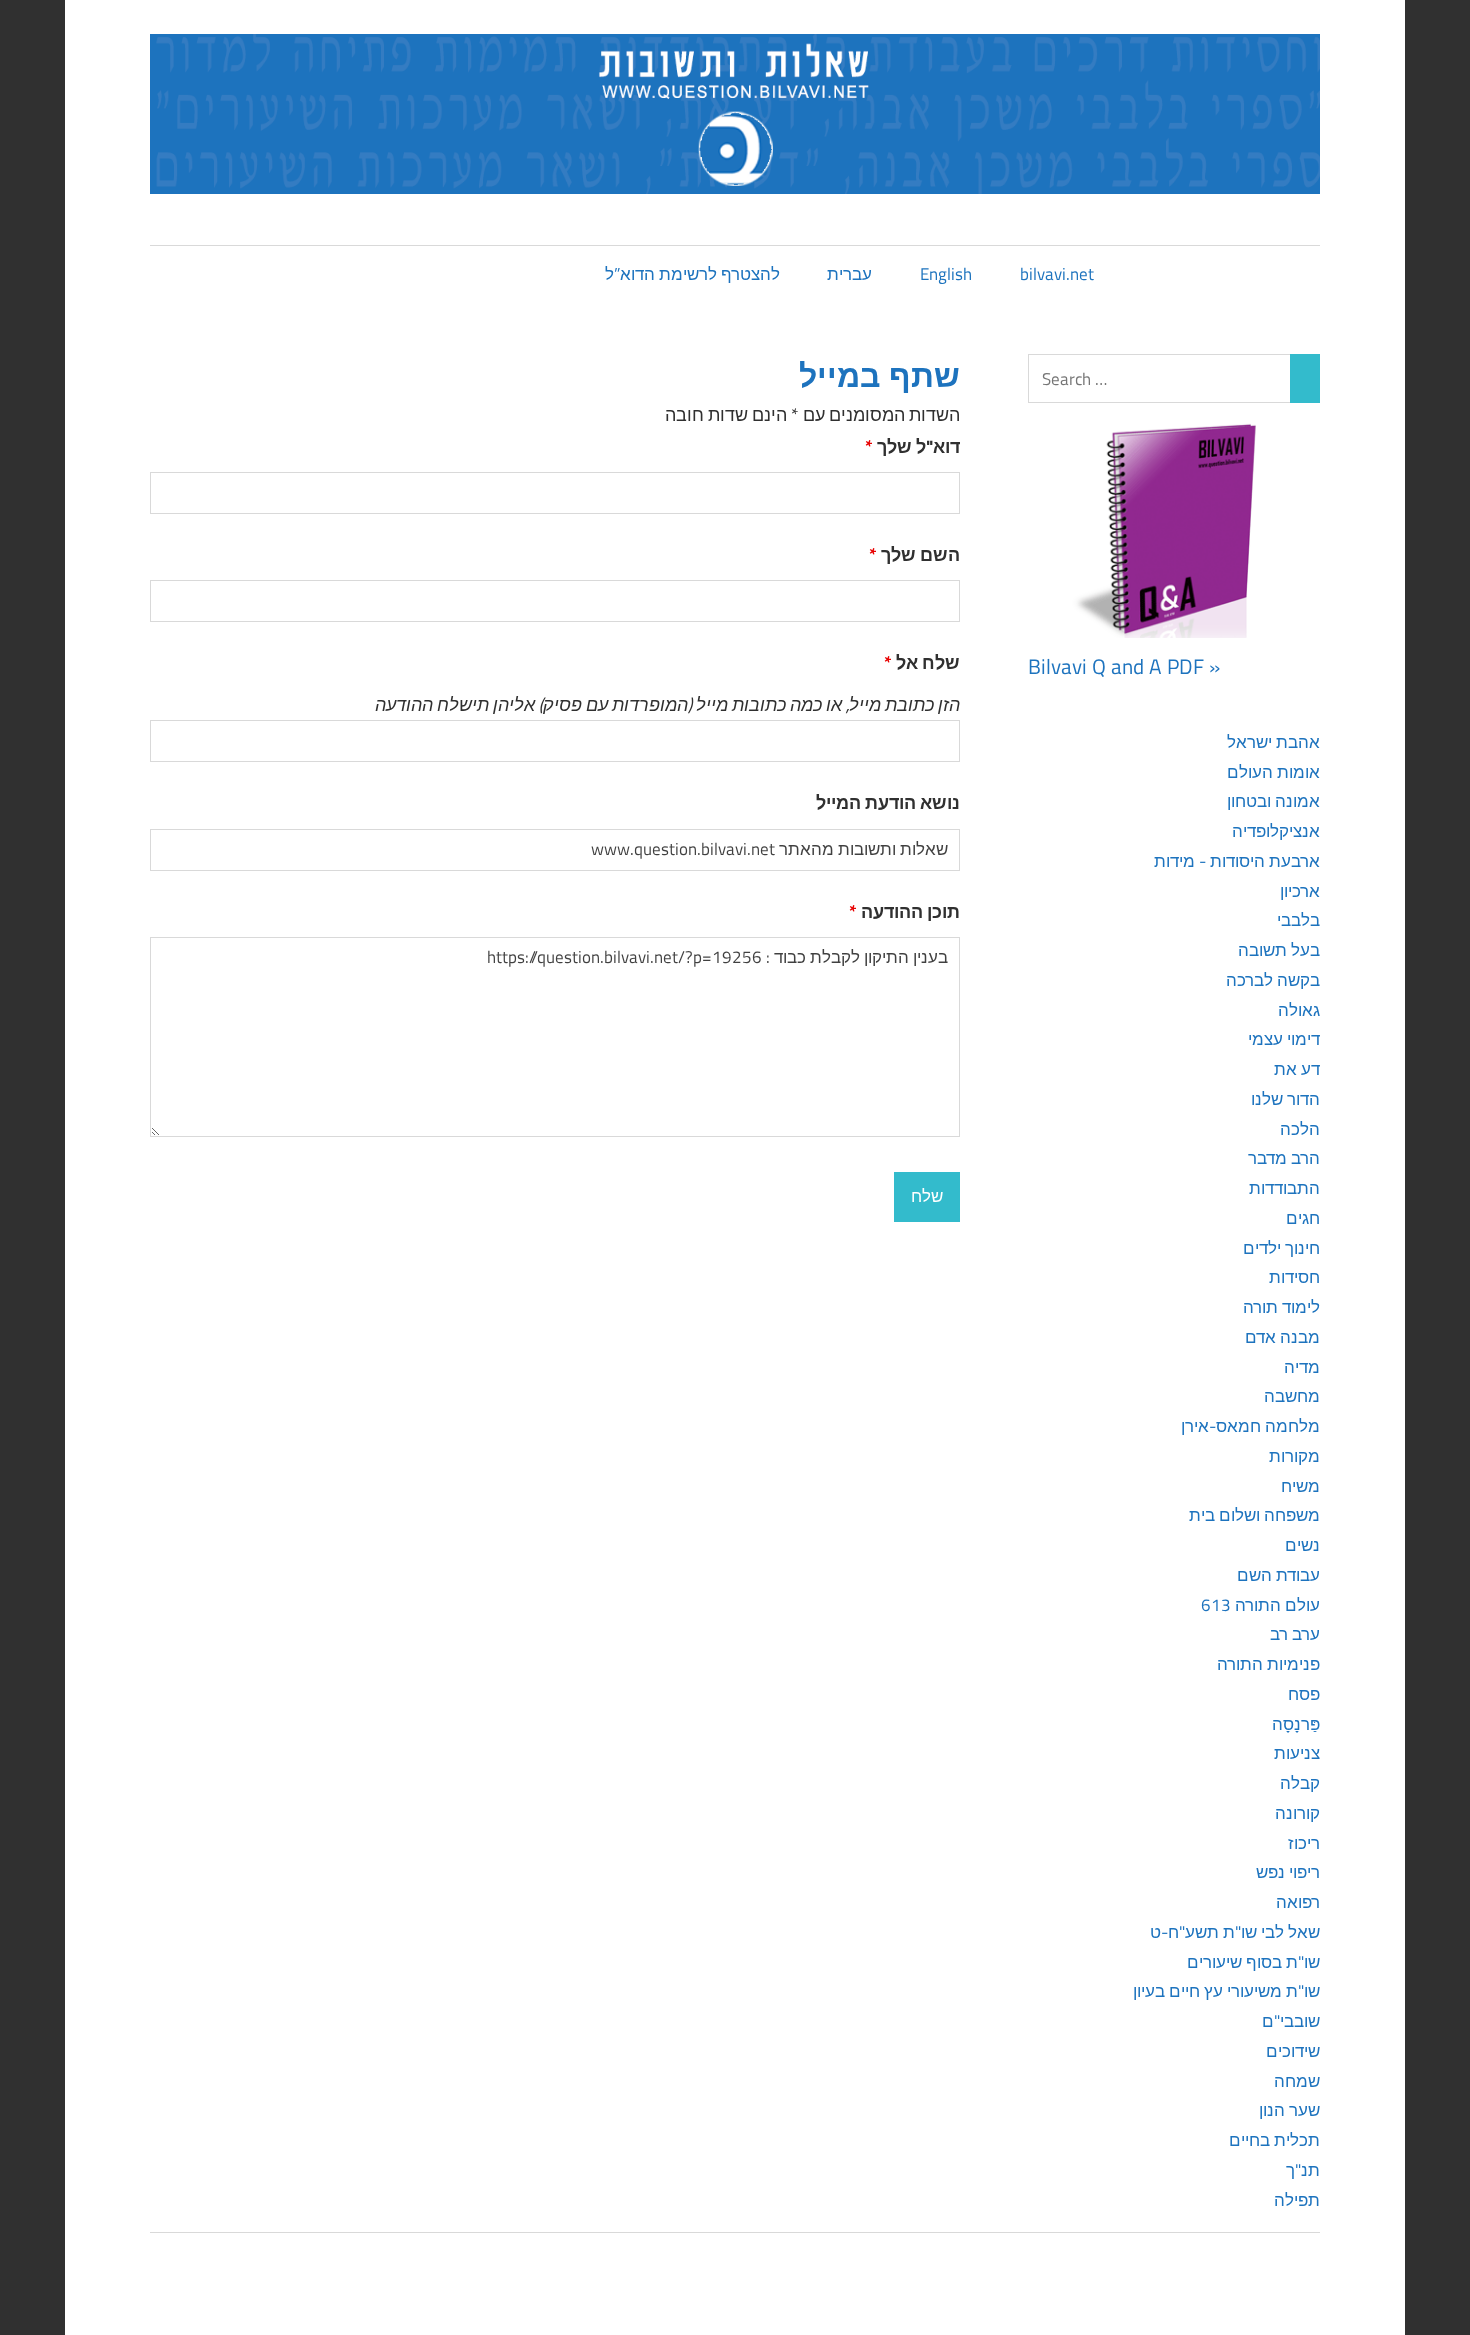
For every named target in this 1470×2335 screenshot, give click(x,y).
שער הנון (1289, 2110)
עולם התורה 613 (1260, 1605)
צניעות (1297, 1753)
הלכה (1300, 1129)
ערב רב (1295, 1634)
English (946, 274)
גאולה (1299, 1010)
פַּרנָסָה (1296, 1724)
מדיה (1302, 1367)
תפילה (1297, 2200)
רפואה (1298, 1902)
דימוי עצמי (1284, 1039)
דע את (1297, 1069)
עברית (849, 274)
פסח (1304, 1694)
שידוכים (1293, 2051)
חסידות (1294, 1277)
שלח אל (922, 662)
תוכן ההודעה (904, 911)
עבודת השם (1278, 1575)
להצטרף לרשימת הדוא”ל (692, 274)
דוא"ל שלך (912, 446)
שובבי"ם (1291, 2021)
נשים (1302, 1545)
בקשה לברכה (1273, 980)
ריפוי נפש (1288, 1872)
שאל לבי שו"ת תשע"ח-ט (1235, 1932)
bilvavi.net (1057, 274)
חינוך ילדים (1281, 1248)
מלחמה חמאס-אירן (1250, 1426)
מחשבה (1292, 1396)
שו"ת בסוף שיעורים (1253, 1962)
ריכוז (1304, 1843)
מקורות (1294, 1456)
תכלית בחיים (1274, 2140)
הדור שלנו (1285, 1099)
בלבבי (1298, 920)
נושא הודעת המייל (888, 802)
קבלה (1300, 1783)
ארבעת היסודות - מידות (1237, 861)
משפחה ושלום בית (1254, 1515)
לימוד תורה (1281, 1307)
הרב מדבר (1284, 1158)
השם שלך (914, 554)
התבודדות (1284, 1188)
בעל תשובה (1279, 950)
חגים (1303, 1218)
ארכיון (1300, 891)
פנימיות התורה (1268, 1664)
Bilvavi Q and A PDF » (1124, 666)
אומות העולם (1273, 772)
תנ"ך (1303, 2170)
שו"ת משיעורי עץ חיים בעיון (1226, 1991)
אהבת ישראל (1273, 742)
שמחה (1297, 2081)
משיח (1300, 1486)
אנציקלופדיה (1276, 831)
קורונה (1297, 1813)
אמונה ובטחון (1273, 801)
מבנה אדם (1282, 1337)
